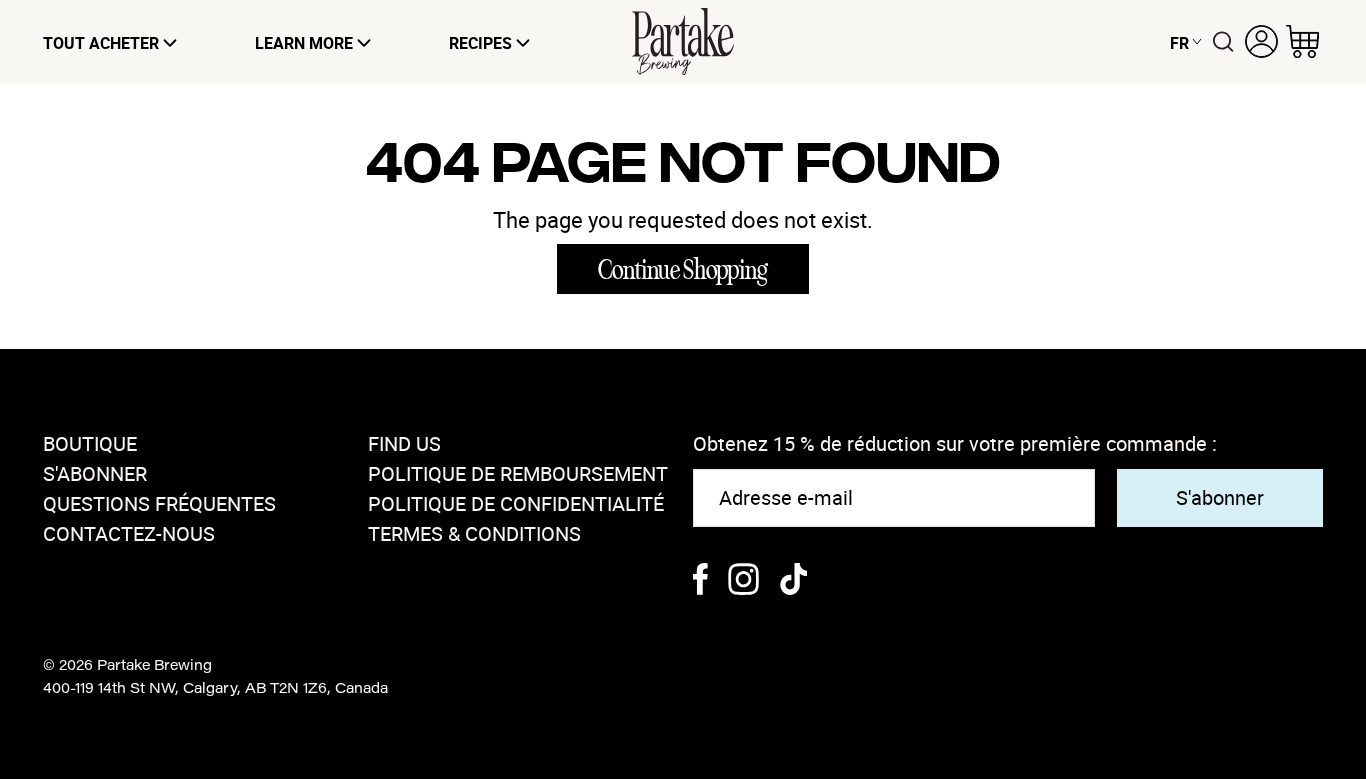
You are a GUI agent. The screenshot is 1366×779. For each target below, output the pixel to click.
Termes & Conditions (474, 533)
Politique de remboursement (518, 473)
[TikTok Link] (793, 581)
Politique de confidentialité (516, 503)
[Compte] (1261, 41)
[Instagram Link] (743, 581)
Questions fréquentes (159, 503)
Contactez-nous (129, 533)
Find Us (404, 443)
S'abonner (95, 473)
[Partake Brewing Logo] (683, 41)
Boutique (90, 443)
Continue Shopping (683, 270)
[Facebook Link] (700, 581)
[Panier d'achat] (1302, 41)
